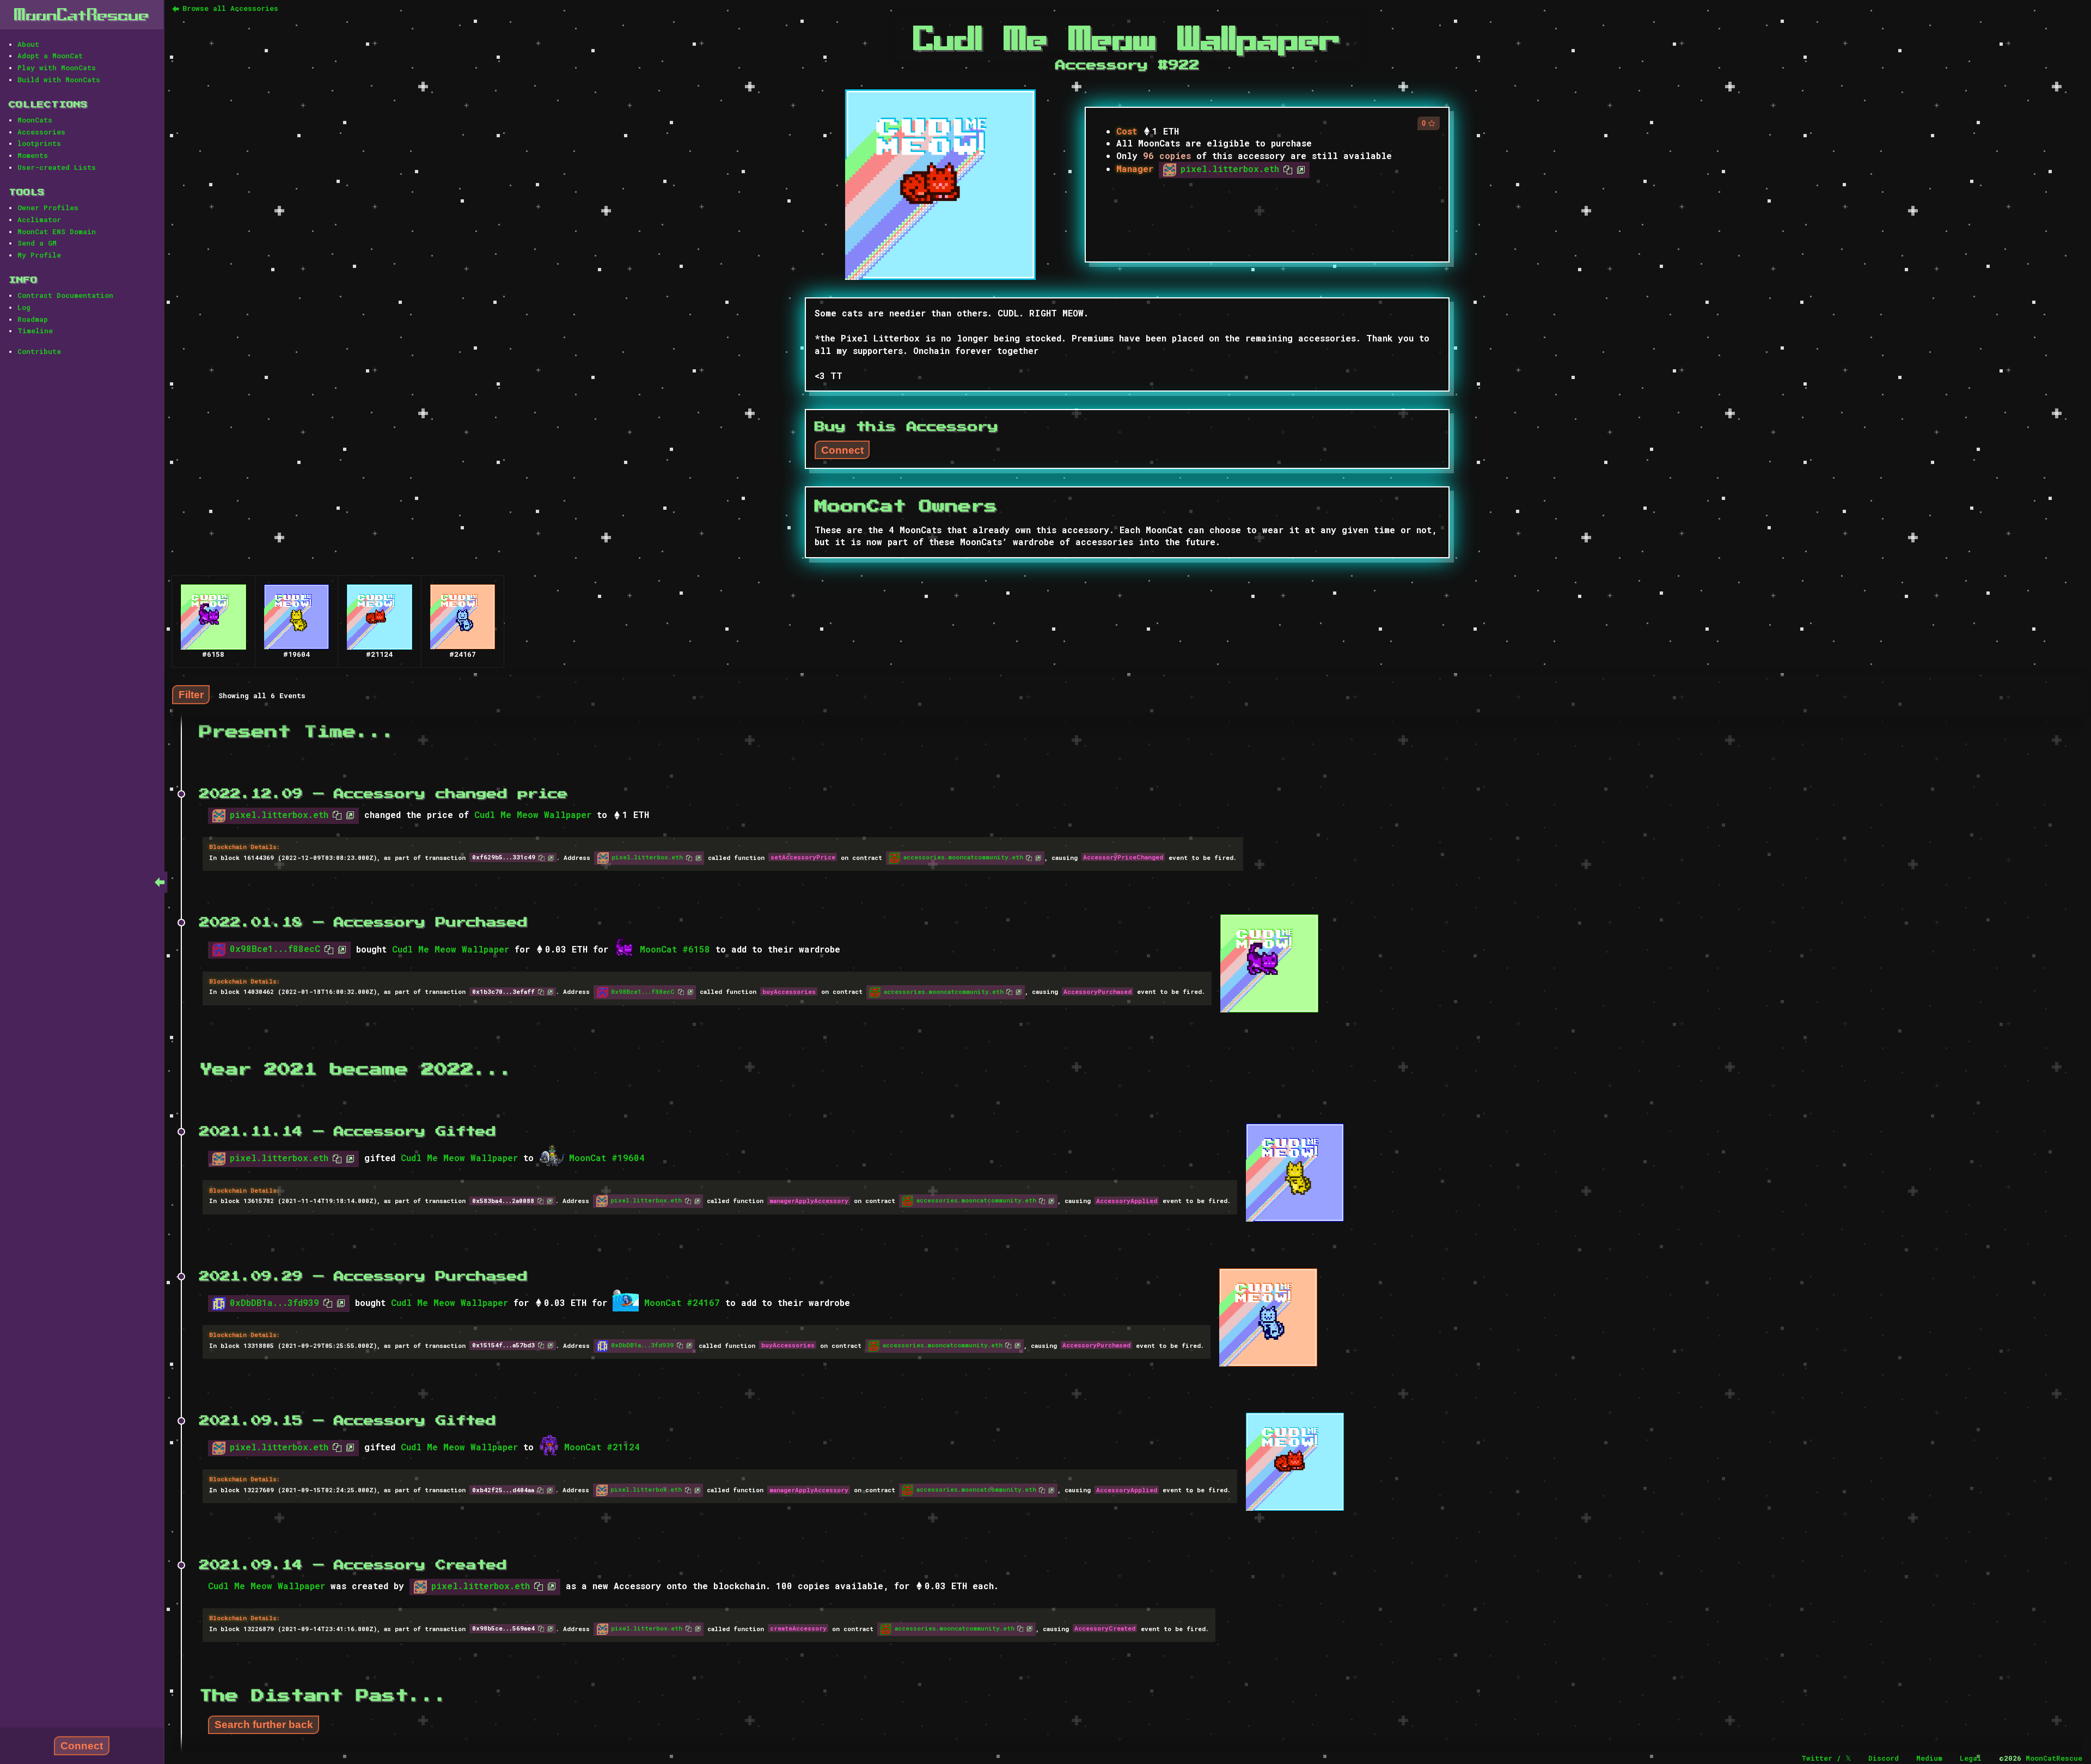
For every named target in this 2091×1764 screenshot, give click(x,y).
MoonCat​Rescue (82, 14)
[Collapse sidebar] (160, 882)
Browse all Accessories (230, 8)
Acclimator (39, 219)
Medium (1929, 1758)
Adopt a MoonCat (50, 56)
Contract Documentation (65, 295)
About (28, 44)
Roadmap (33, 319)
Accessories (41, 132)
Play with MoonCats (57, 68)
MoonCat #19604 (607, 1158)
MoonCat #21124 (602, 1447)
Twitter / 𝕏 (1826, 1758)
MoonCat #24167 (682, 1302)
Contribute (39, 351)
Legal (1971, 1758)
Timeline (35, 331)
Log (24, 307)
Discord (1884, 1758)
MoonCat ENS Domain (57, 231)
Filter (191, 695)
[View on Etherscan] (1299, 169)
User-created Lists (57, 167)
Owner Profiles (48, 207)
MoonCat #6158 (675, 949)
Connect (82, 1746)
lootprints (39, 143)
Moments (33, 155)
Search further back (264, 1725)
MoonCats (35, 120)
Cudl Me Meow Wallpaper (533, 814)
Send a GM (37, 243)
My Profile (39, 255)
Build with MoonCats (59, 80)
